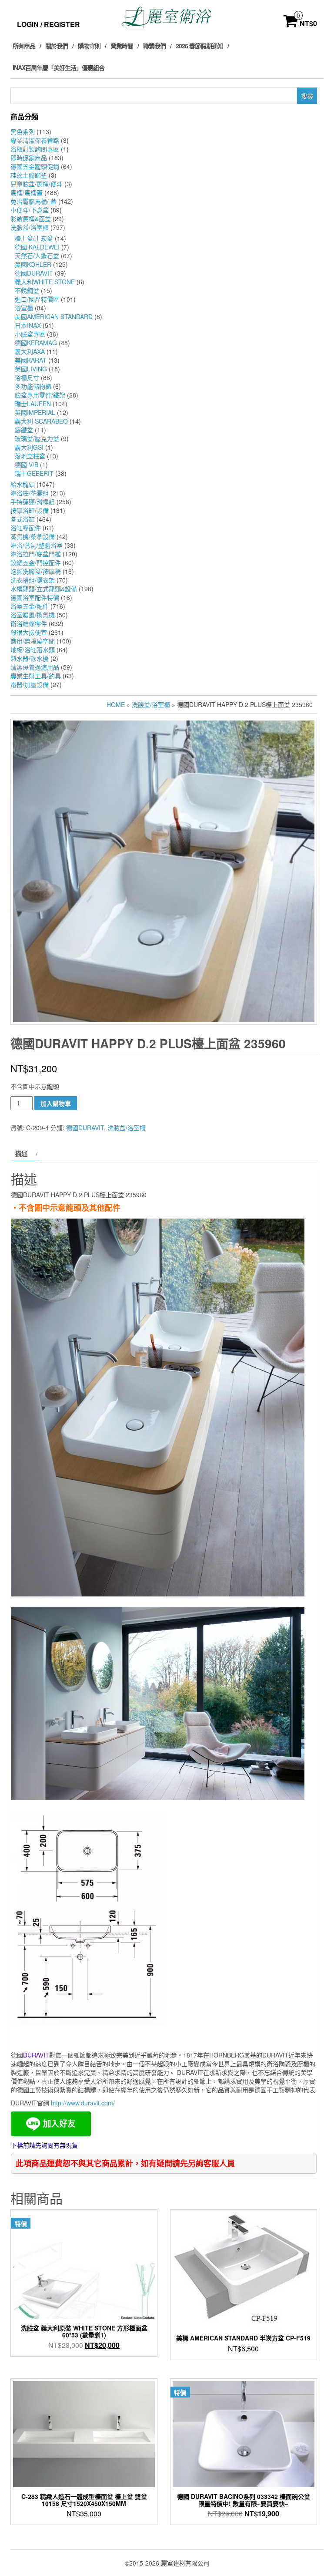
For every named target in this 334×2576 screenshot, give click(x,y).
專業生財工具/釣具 (36, 676)
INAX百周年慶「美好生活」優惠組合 (58, 67)
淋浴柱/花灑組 (30, 493)
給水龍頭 (23, 484)
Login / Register (48, 24)
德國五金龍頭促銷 (35, 166)
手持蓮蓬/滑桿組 (33, 502)
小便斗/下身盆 (30, 210)
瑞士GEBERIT (34, 473)
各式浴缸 (23, 519)
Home (116, 704)
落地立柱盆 (30, 456)
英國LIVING (31, 369)
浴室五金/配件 (30, 606)
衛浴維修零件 (29, 623)
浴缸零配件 (26, 528)
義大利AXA (30, 351)
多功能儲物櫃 (33, 386)
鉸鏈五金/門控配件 (36, 562)
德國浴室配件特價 (35, 597)
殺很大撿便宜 (29, 632)
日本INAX (28, 325)
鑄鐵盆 (24, 430)
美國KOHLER (33, 264)
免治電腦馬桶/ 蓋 (33, 201)
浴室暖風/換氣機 (33, 615)
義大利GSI (29, 447)
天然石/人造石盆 (37, 256)
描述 (21, 1153)
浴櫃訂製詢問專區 (35, 149)
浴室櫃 (24, 308)
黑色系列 (23, 131)
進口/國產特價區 (37, 299)
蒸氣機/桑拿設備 (33, 536)
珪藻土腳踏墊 (29, 175)
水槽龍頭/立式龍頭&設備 (44, 589)
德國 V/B (27, 465)
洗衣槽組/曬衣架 (33, 580)
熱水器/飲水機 (30, 658)
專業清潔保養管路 (35, 140)
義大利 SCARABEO (41, 421)
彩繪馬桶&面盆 (31, 219)
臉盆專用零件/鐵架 (40, 395)
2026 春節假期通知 (199, 46)
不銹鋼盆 (27, 290)
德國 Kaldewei (37, 247)
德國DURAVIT (34, 273)
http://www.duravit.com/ (83, 2103)
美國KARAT (31, 360)
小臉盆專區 (30, 334)
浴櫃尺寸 (27, 377)
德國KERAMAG (36, 343)
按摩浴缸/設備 (30, 510)
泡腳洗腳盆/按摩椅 (36, 571)
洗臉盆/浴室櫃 (30, 227)
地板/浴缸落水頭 (33, 650)
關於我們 (57, 46)
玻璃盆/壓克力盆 (37, 438)
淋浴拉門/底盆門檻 (36, 554)
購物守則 (89, 46)
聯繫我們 (154, 46)
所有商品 (24, 46)
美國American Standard (54, 317)
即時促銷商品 (29, 158)
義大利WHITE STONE (45, 282)
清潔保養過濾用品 (35, 667)
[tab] (25, 1153)
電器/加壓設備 (30, 684)
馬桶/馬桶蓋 (27, 192)
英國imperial (35, 412)
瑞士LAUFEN (33, 404)
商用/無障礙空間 (33, 641)
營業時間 (122, 46)
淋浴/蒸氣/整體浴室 (37, 545)
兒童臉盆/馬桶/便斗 (37, 184)
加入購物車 (56, 1103)
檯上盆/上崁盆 (34, 238)
